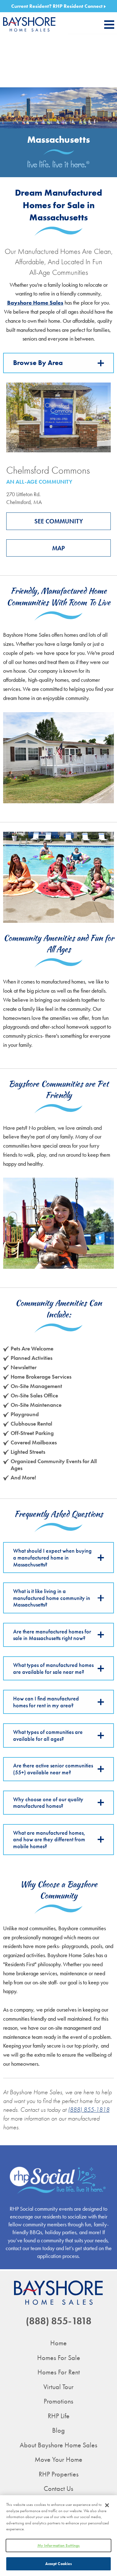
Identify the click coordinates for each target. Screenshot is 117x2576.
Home (58, 2343)
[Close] (107, 2505)
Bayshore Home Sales (35, 303)
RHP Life (59, 2416)
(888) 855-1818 (89, 2110)
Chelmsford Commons (48, 470)
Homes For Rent (59, 2372)
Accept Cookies (59, 2564)
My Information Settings (59, 2545)
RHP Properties (59, 2474)
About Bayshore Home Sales (58, 2445)
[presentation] (109, 25)
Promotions (58, 2401)
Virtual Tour (58, 2387)
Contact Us (58, 2489)
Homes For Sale (59, 2358)
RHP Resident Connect (78, 6)
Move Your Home (58, 2459)
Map (58, 548)
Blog (58, 2430)
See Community (59, 521)
